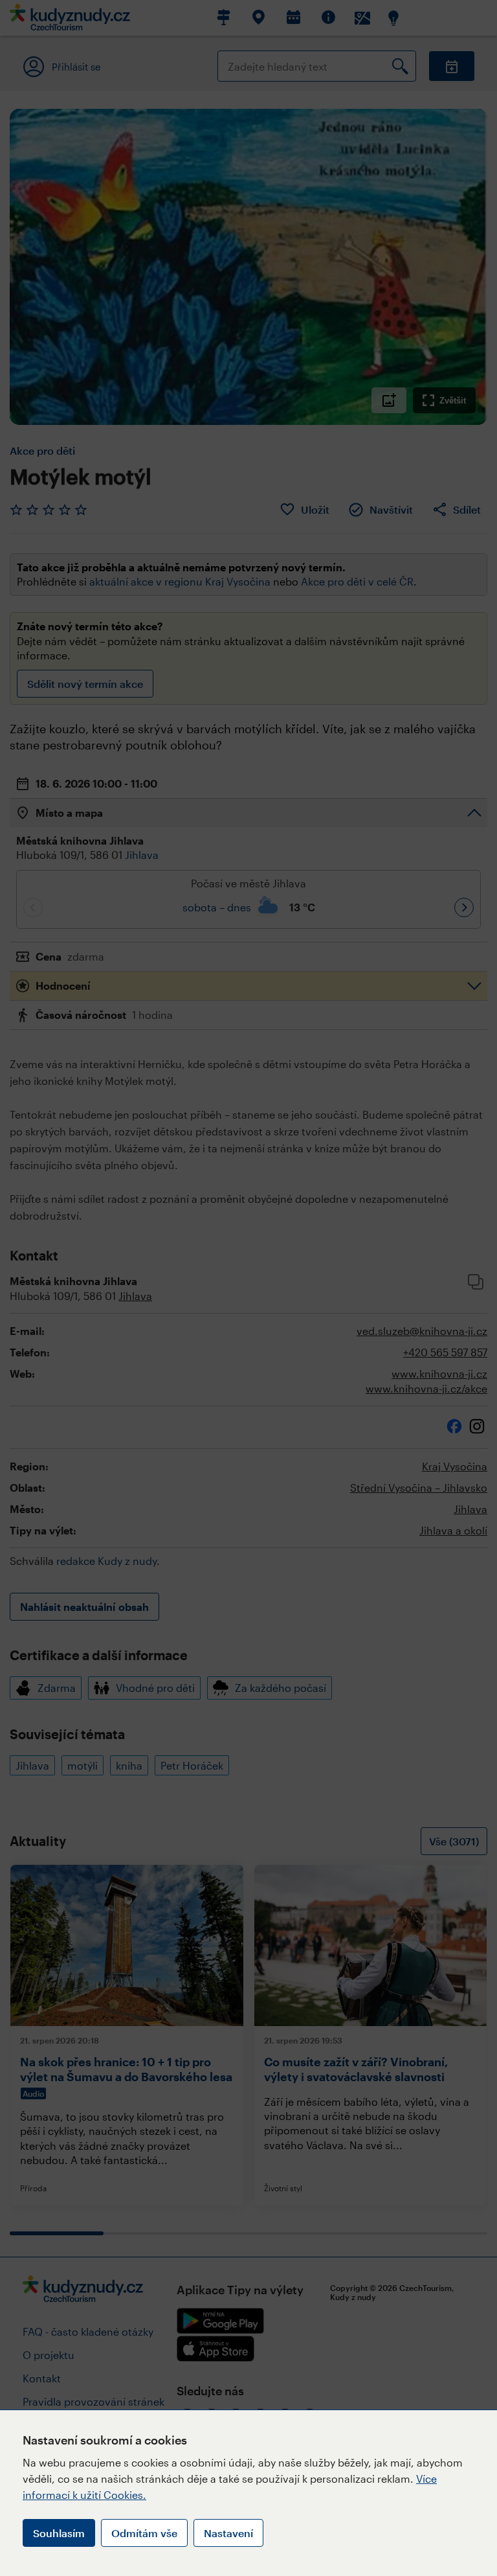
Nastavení (228, 2533)
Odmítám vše (144, 2533)
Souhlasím (59, 2533)
